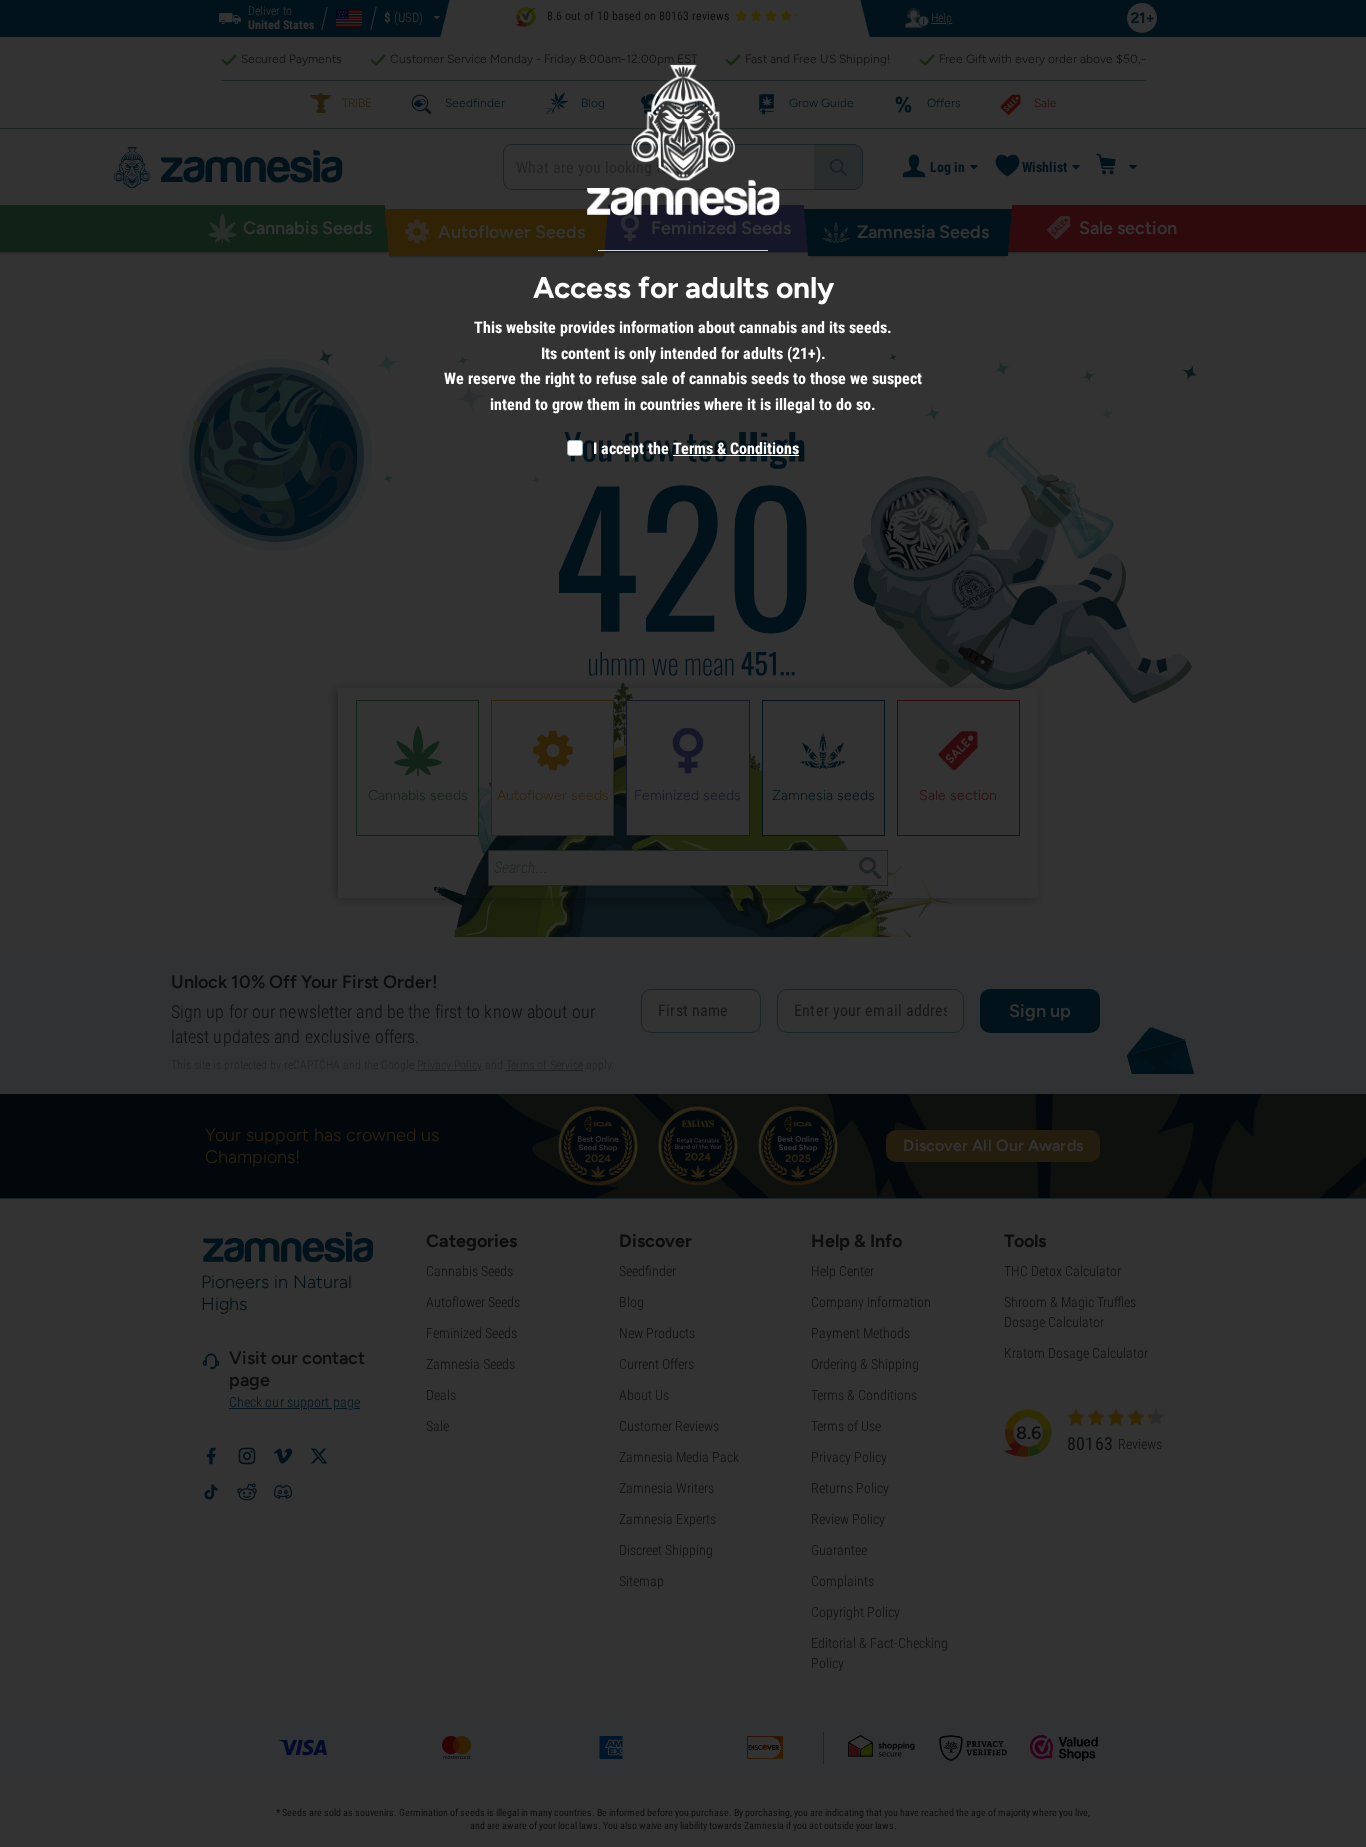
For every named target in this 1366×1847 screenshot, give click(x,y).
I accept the (629, 448)
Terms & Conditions (736, 448)
